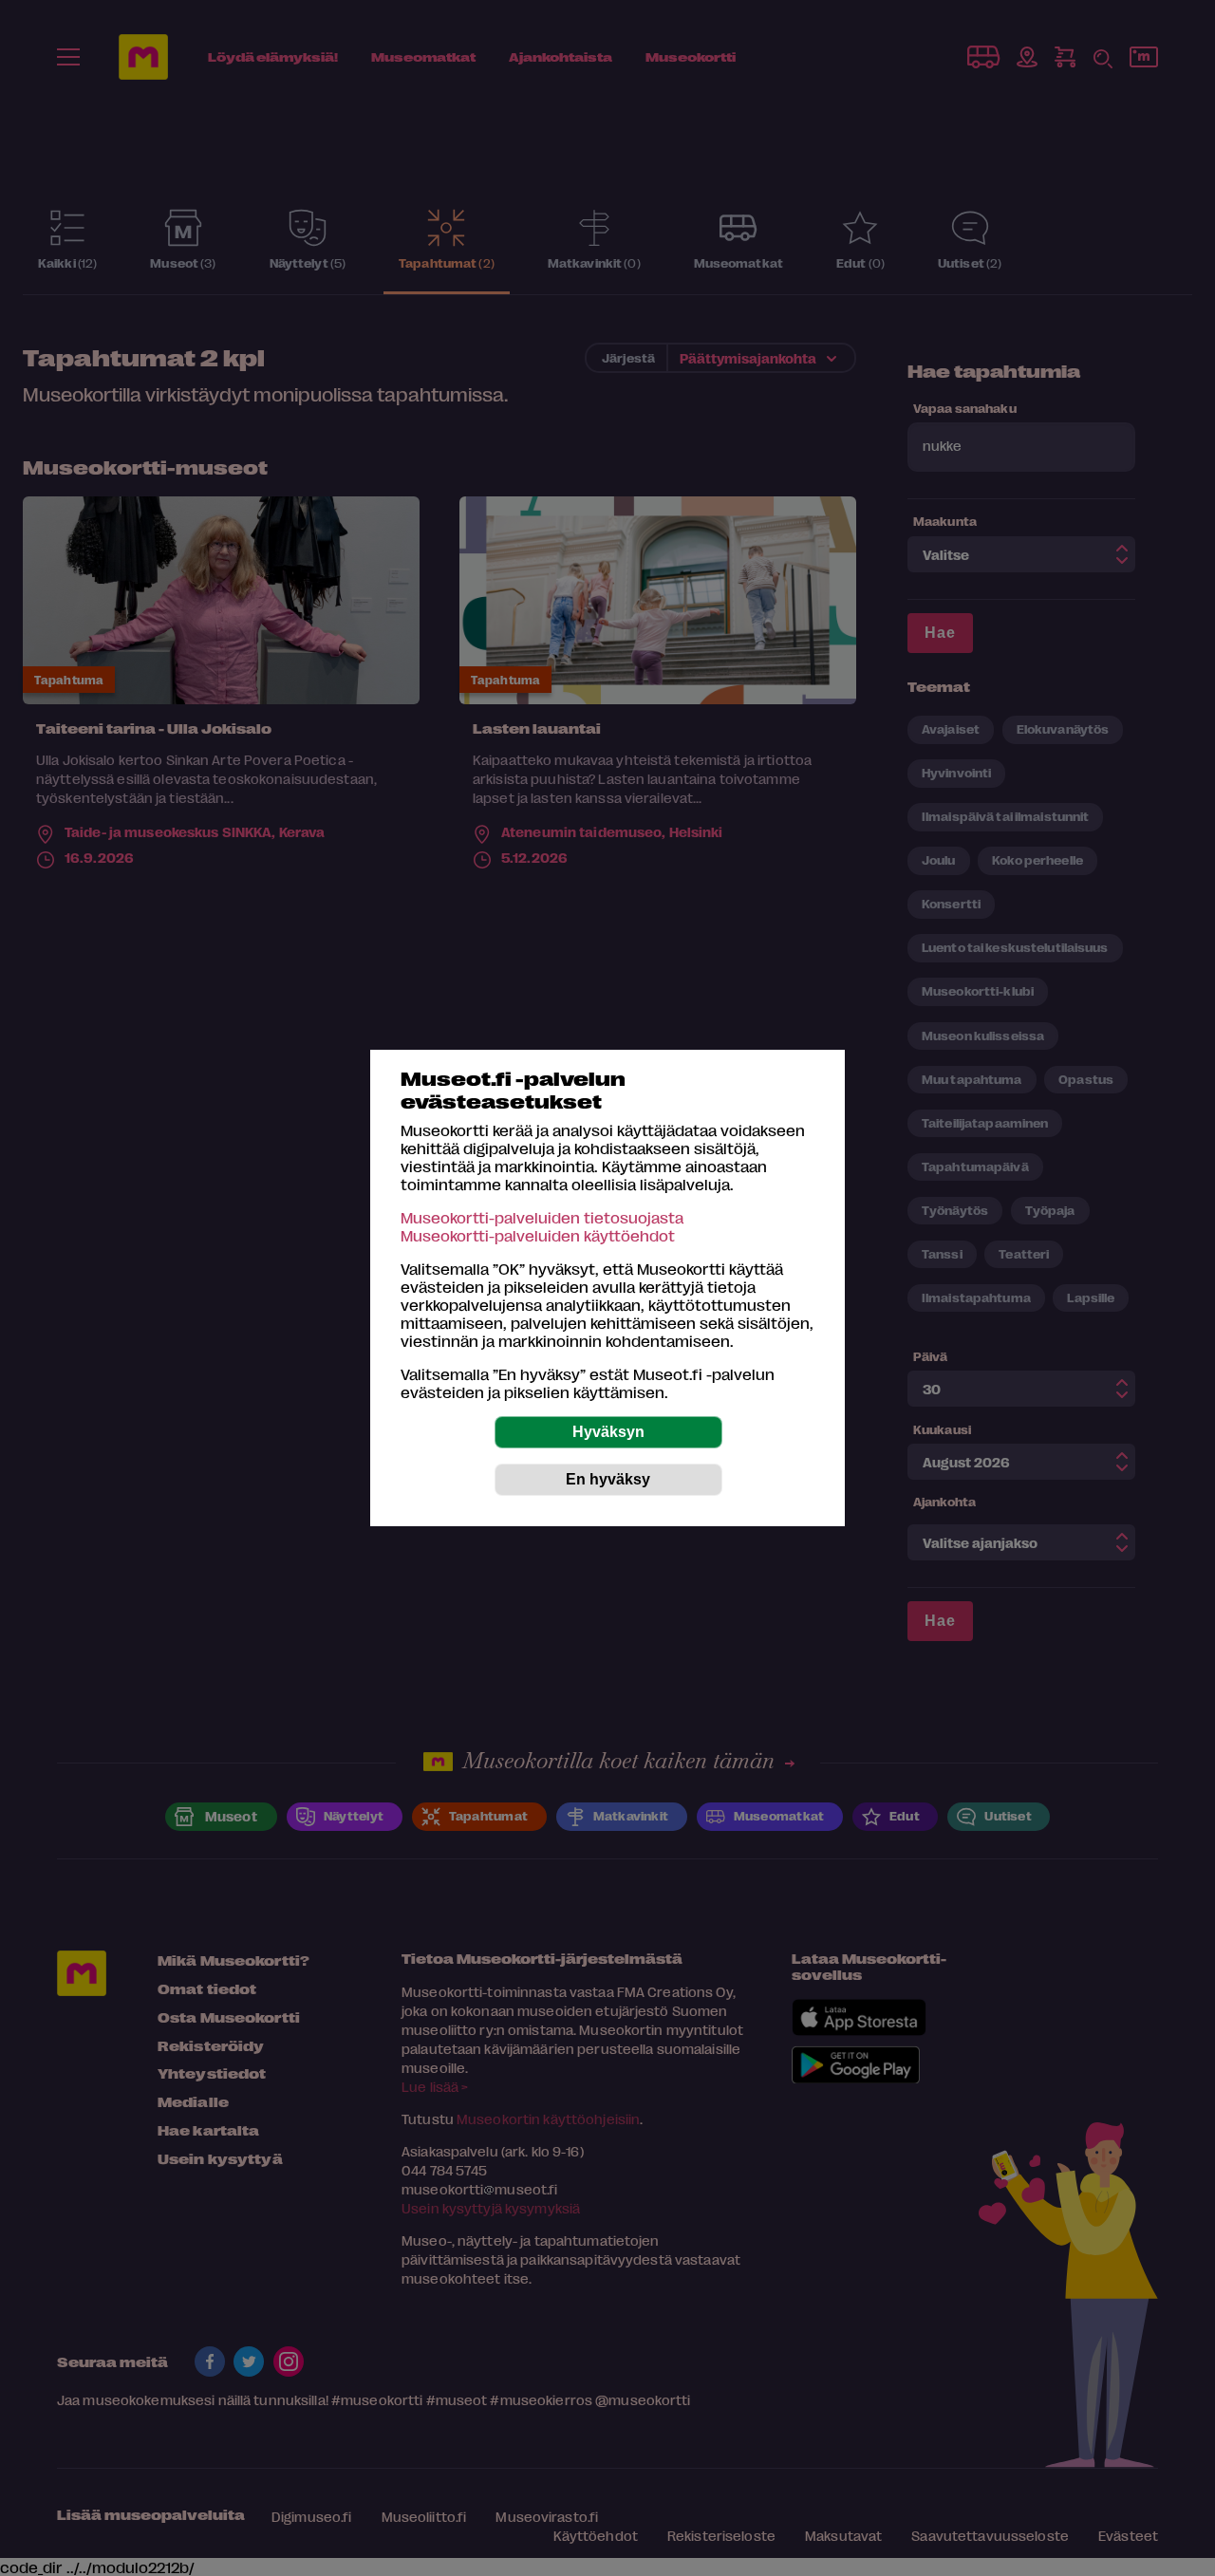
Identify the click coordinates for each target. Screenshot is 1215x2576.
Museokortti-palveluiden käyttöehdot (538, 1235)
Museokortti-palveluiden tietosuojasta (542, 1217)
